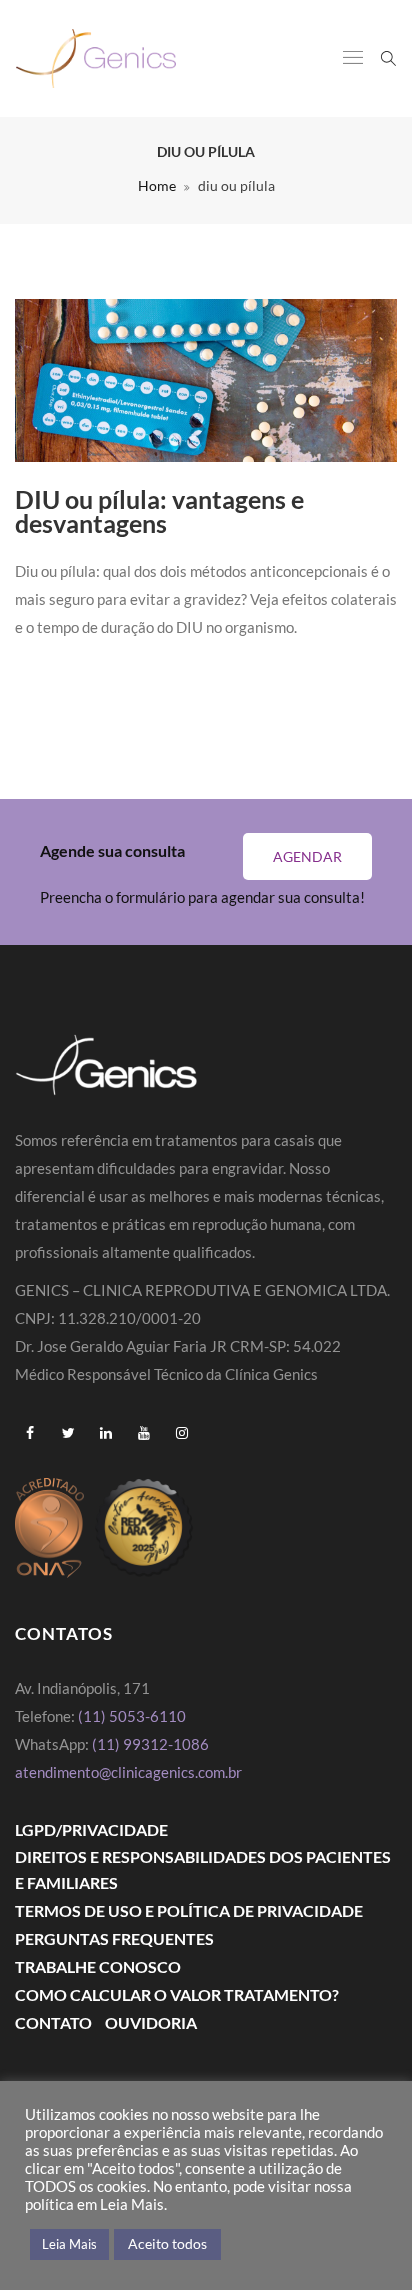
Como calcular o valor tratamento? (177, 1994)
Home (157, 185)
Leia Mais (69, 2244)
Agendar (307, 856)
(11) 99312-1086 (152, 1744)
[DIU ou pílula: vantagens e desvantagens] (206, 380)
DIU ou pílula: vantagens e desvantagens (159, 511)
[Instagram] (182, 1433)
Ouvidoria (151, 2022)
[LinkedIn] (106, 1433)
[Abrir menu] (353, 59)
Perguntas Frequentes (114, 1938)
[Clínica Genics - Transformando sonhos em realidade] (96, 58)
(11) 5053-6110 (132, 1716)
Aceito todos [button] (167, 2243)
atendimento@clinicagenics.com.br (128, 1772)
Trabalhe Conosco (98, 1966)
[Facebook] (30, 1433)
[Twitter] (68, 1433)
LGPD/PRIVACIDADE (91, 1829)
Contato (53, 2022)
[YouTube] (144, 1433)
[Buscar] (388, 57)
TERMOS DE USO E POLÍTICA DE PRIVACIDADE (189, 1910)
